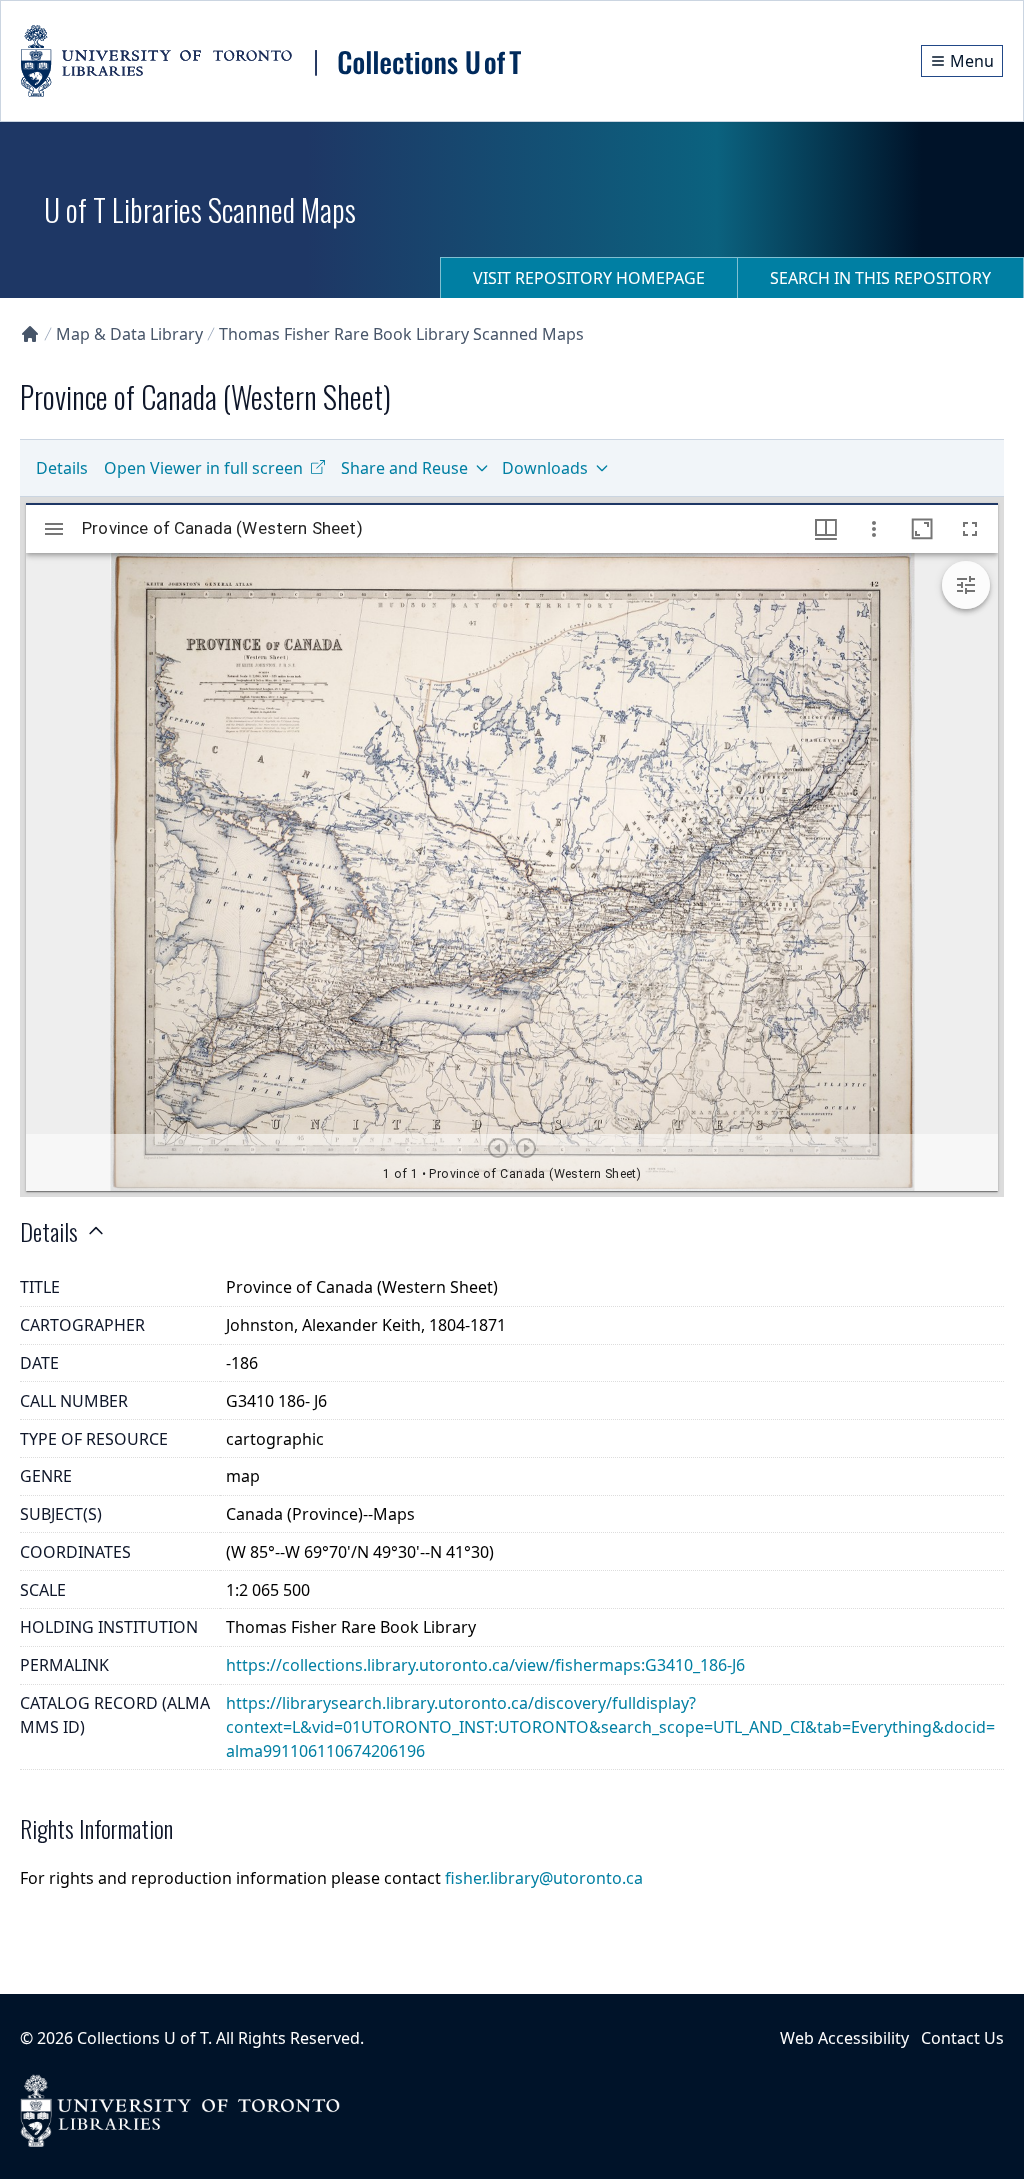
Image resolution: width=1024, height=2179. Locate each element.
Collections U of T (142, 2038)
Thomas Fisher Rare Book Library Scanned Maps (401, 334)
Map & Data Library (129, 334)
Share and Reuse (404, 468)
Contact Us (962, 2038)
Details (62, 468)
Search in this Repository (880, 278)
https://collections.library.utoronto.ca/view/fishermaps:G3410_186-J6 (485, 1665)
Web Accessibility (844, 2038)
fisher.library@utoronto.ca (544, 1878)
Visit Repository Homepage (589, 278)
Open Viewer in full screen (203, 468)
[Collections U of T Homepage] (30, 334)
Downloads (545, 468)
